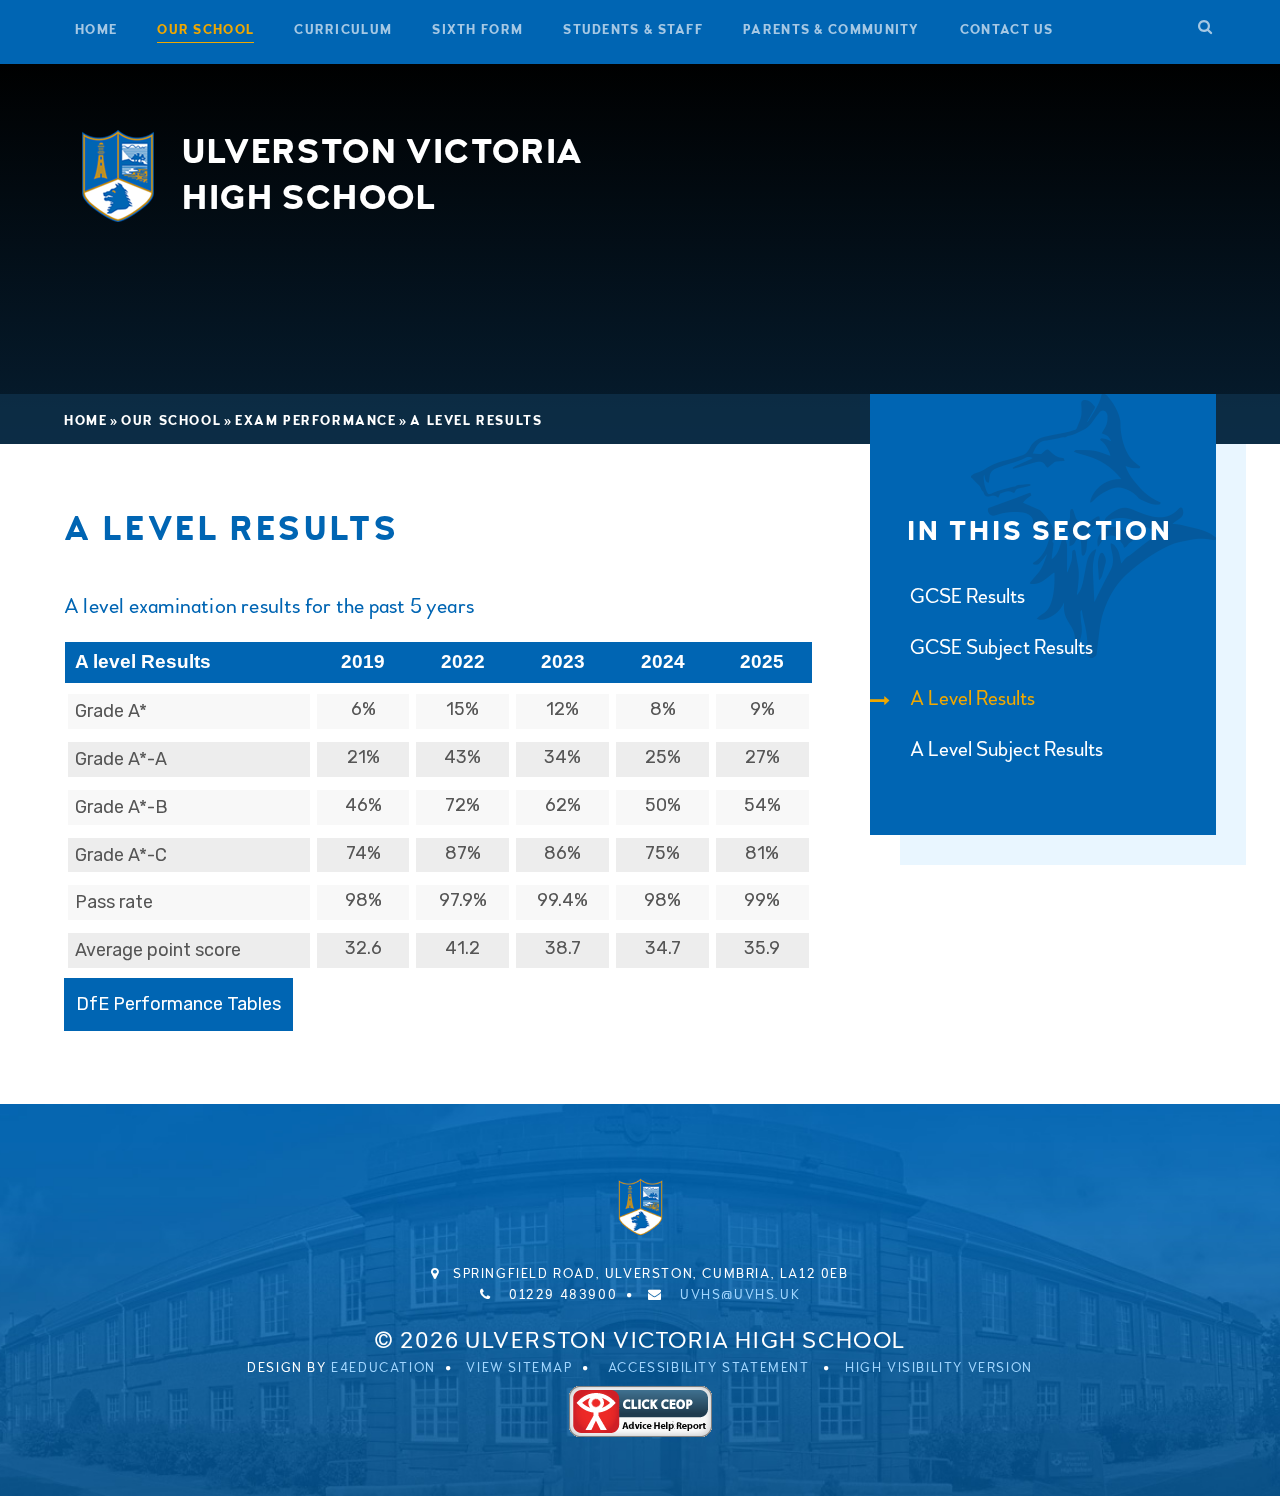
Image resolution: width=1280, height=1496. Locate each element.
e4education (383, 1368)
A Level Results (476, 421)
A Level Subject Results (1006, 749)
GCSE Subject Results (1001, 647)
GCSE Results (967, 596)
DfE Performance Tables (178, 1004)
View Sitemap (519, 1368)
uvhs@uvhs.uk (740, 1295)
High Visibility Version (939, 1368)
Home (85, 421)
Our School (171, 421)
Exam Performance (316, 421)
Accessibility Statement (709, 1368)
